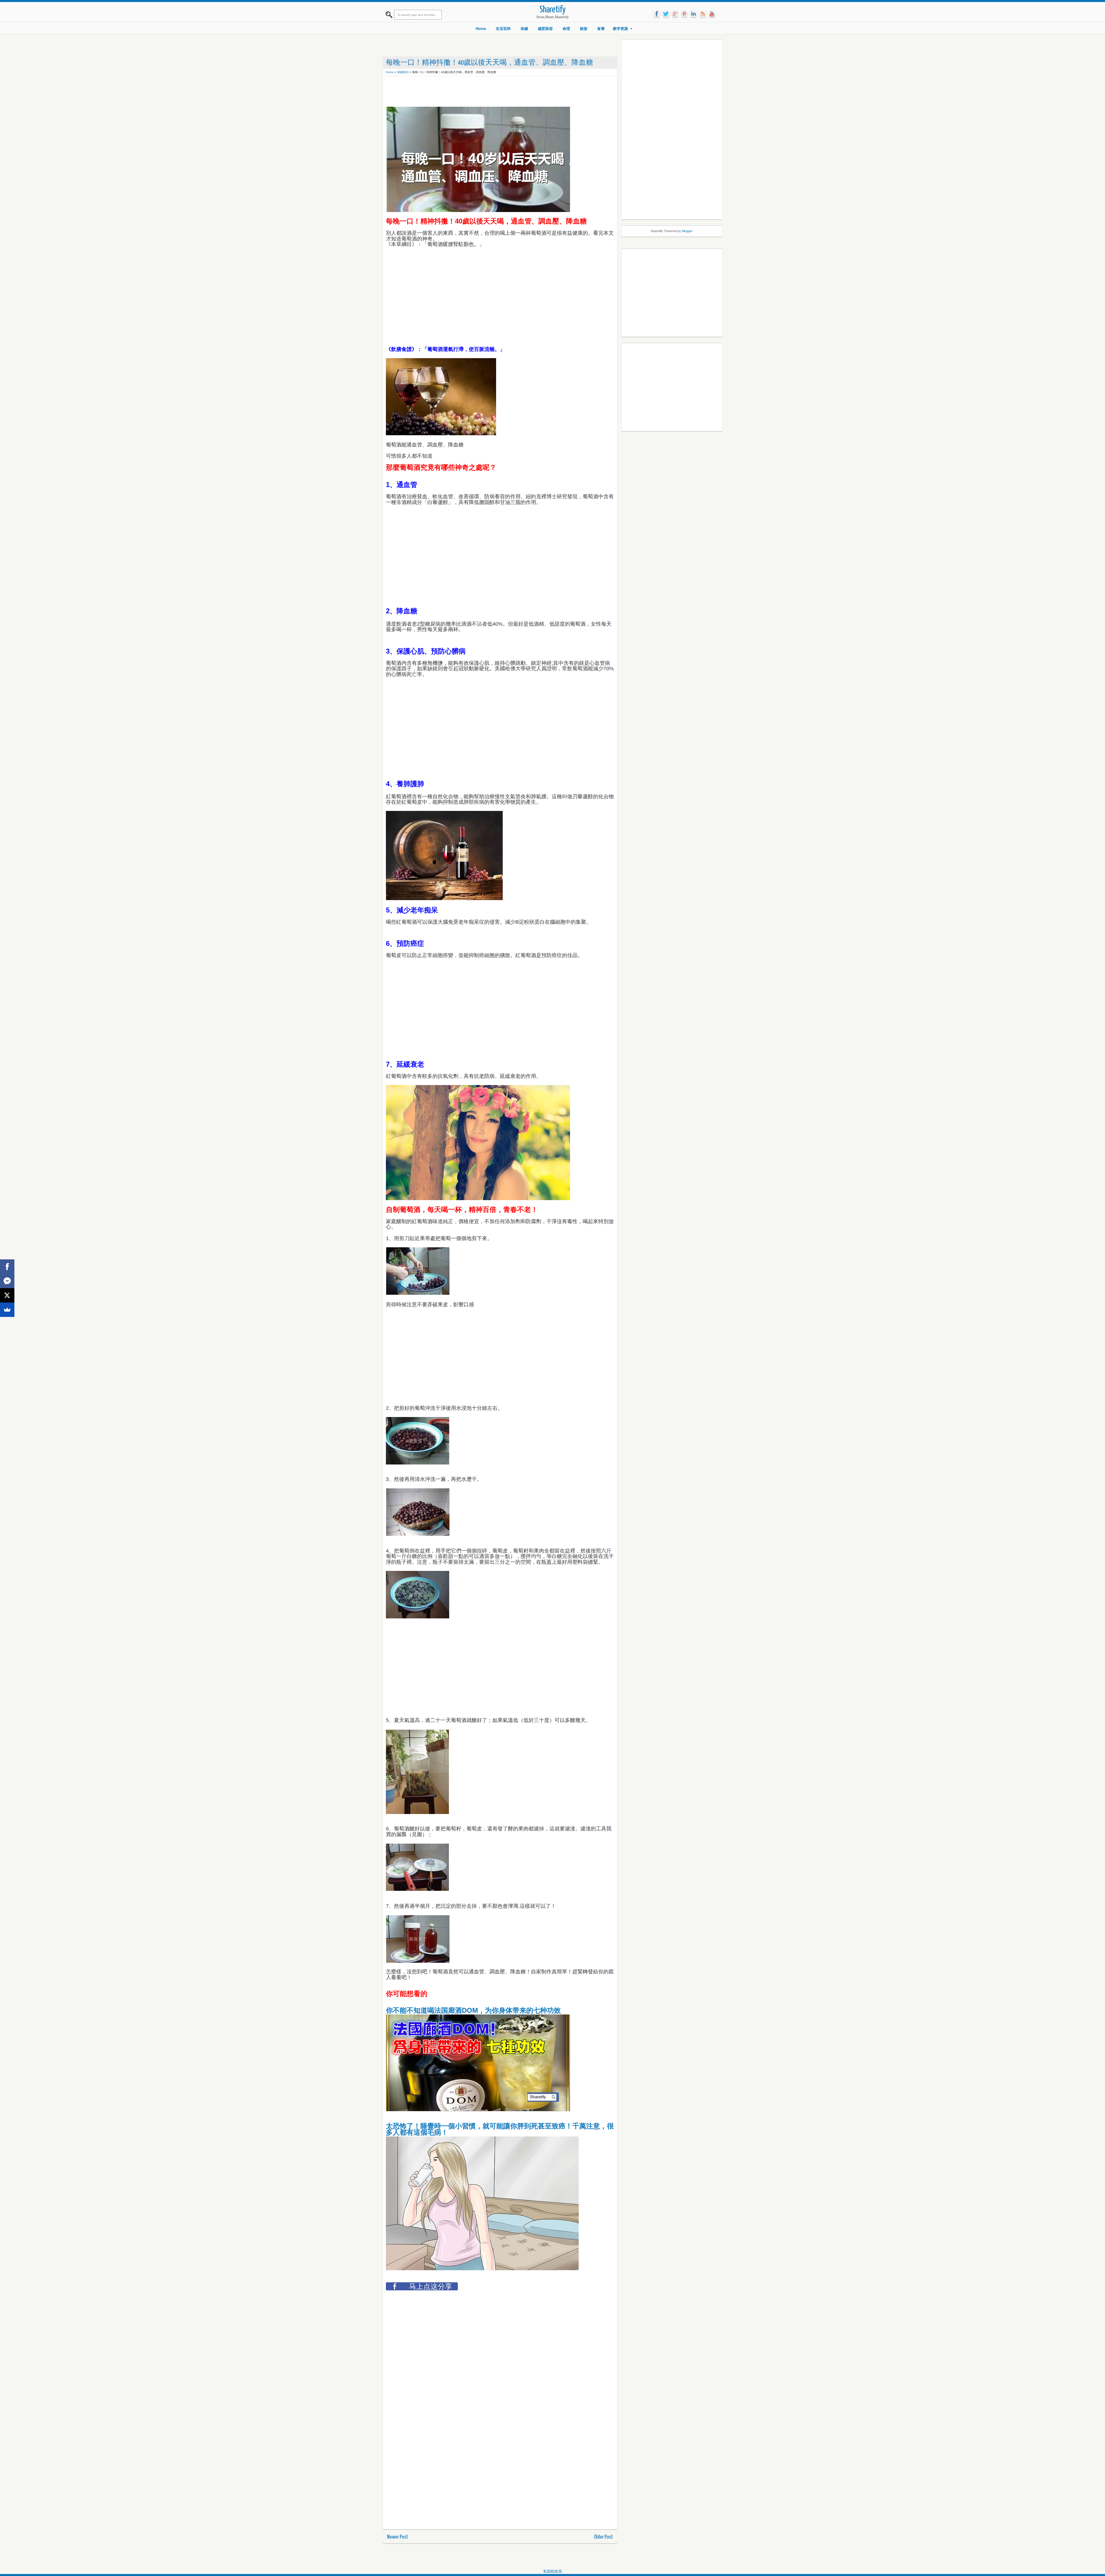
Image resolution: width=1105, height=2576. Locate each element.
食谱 (601, 29)
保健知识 (403, 72)
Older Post (603, 2537)
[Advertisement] (491, 92)
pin (684, 14)
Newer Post (398, 2537)
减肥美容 (545, 29)
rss (703, 14)
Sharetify (553, 10)
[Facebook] (7, 1267)
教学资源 (620, 29)
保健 (524, 29)
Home (481, 29)
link (694, 14)
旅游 (584, 29)
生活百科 (503, 29)
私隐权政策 (553, 2571)
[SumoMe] (7, 1310)
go (675, 14)
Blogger (687, 231)
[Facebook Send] (7, 1281)
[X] (7, 1295)
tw (666, 14)
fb (657, 14)
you (712, 14)
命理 (566, 29)
